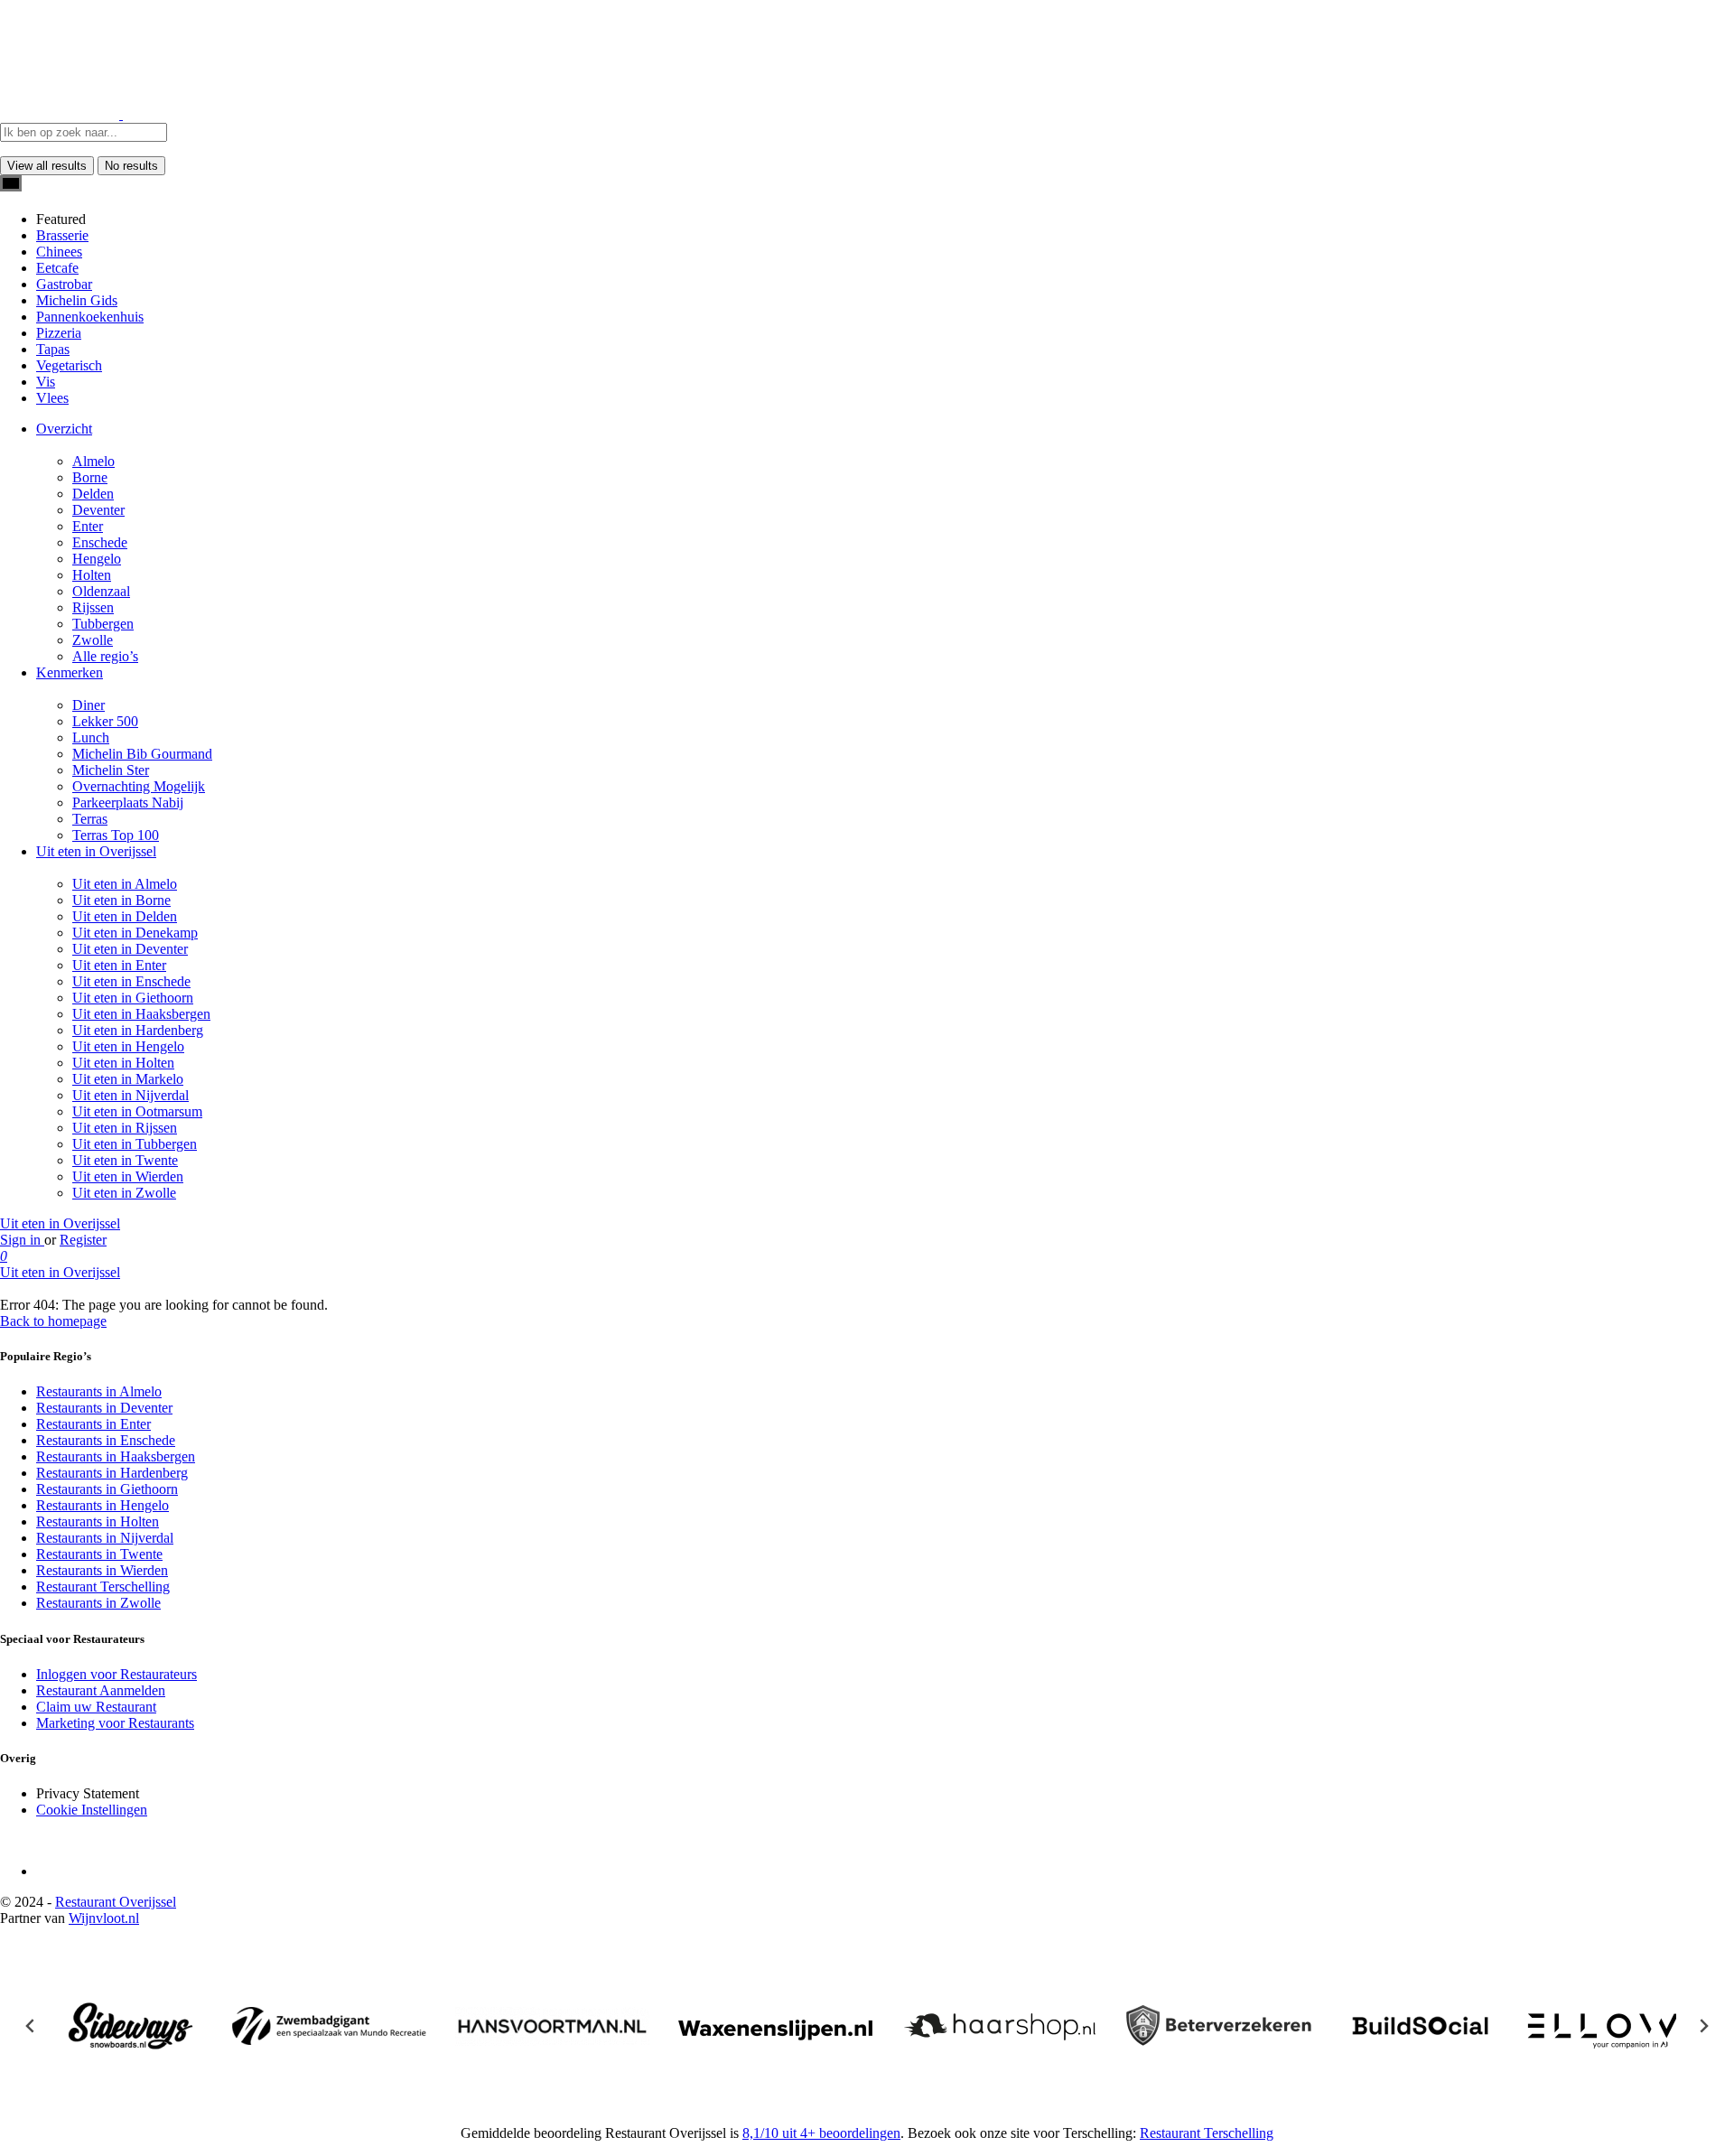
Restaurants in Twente (99, 1554)
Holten (92, 575)
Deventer (98, 510)
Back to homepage (53, 1321)
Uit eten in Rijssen (125, 1128)
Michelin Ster (111, 770)
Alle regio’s (105, 656)
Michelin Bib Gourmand (142, 754)
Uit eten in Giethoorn (133, 998)
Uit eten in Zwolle (124, 1193)
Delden (93, 494)
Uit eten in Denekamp (135, 933)
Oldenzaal (101, 591)
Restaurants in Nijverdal (105, 1538)
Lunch (91, 737)
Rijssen (93, 607)
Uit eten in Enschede (131, 981)
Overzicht (64, 429)
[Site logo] (61, 114)
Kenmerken (70, 672)
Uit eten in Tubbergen (135, 1144)
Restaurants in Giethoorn (107, 1489)
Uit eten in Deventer (130, 949)
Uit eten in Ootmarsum (137, 1111)
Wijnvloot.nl (104, 1918)
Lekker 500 (105, 721)
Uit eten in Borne (121, 900)
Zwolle (93, 640)
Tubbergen (103, 624)
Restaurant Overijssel (116, 1902)
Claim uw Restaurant (96, 1707)
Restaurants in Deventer (104, 1408)
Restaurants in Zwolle (98, 1603)
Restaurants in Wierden (102, 1570)
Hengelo (97, 559)
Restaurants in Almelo (99, 1391)
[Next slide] (1703, 2026)
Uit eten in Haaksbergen (141, 1014)
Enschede (100, 542)
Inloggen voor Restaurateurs (117, 1674)
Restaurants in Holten (98, 1521)
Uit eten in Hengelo (128, 1046)
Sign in (22, 1240)
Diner (89, 705)
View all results (47, 166)
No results (131, 166)
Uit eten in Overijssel (96, 851)
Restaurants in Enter (93, 1424)
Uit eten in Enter (119, 965)
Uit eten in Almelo (125, 884)
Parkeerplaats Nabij (128, 803)
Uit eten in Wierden (128, 1176)
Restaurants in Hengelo (103, 1505)
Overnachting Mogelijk (139, 786)
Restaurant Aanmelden (101, 1690)
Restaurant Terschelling (103, 1587)
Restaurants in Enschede (106, 1440)
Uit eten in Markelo (128, 1079)
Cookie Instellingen (92, 1810)
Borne (90, 477)
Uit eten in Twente (125, 1160)
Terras (90, 819)
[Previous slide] (31, 2026)
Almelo (93, 461)
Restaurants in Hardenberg (112, 1473)
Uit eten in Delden (125, 916)
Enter (88, 526)
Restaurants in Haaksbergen (116, 1456)
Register (83, 1240)
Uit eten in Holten (123, 1063)
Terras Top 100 (116, 835)
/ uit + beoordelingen (821, 2133)
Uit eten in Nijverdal (131, 1095)
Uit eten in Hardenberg (138, 1030)
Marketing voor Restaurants (115, 1723)
